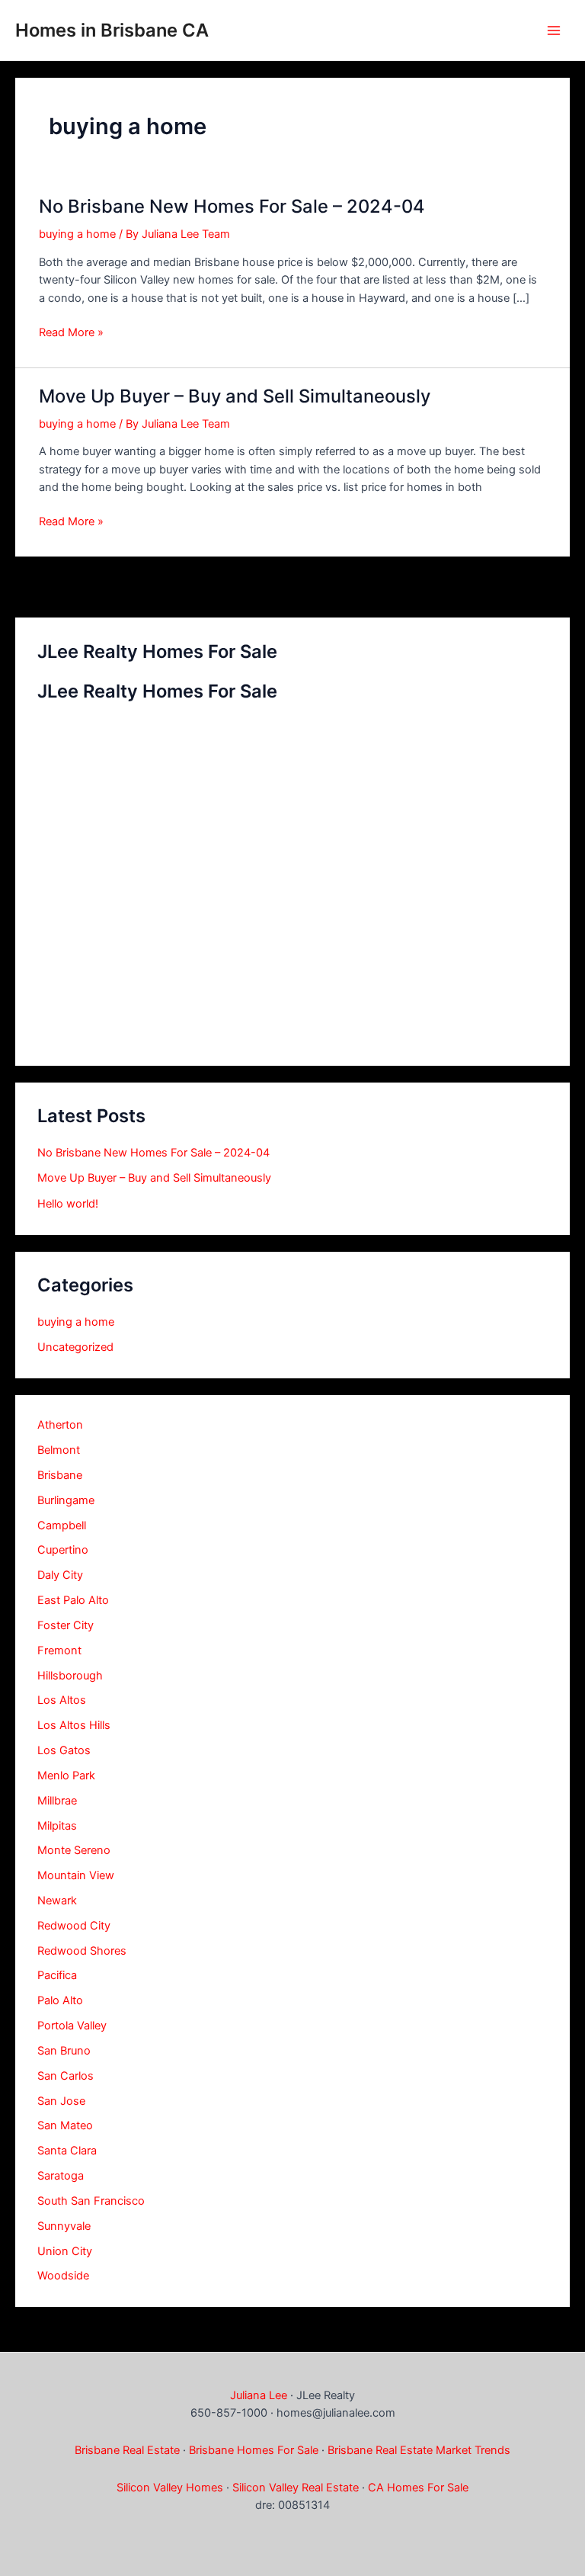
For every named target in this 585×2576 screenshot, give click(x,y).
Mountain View (76, 1875)
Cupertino (63, 1550)
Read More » (71, 333)
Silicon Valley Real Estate (296, 2488)
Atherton (60, 1425)
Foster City (66, 1625)
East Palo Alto (73, 1600)
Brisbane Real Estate (127, 2450)
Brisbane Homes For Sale (254, 2450)
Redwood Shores (82, 1951)
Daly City (60, 1575)
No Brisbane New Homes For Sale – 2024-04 (153, 1153)
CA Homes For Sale (418, 2488)
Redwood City (74, 1926)
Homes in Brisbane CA (112, 30)
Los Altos (62, 1700)
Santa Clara (67, 2151)
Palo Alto (60, 2000)
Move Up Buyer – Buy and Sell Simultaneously (154, 1178)
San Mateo (65, 2125)
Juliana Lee (259, 2395)
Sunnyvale (64, 2226)
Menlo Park (66, 1776)
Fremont (59, 1651)
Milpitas (57, 1826)
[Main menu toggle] (554, 30)
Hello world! (68, 1204)
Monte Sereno (74, 1850)
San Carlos (66, 2076)
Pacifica (57, 1975)
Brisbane (60, 1475)
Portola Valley (72, 2026)
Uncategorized (75, 1347)
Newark (57, 1901)
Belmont (59, 1450)
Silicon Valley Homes (170, 2488)
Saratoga (61, 2176)
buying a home (76, 1322)
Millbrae (57, 1801)
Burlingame (66, 1500)
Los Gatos (64, 1750)
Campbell (62, 1525)
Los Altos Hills (74, 1725)
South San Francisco (91, 2201)
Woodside (63, 2276)
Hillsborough (70, 1676)
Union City (65, 2251)
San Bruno (64, 2051)
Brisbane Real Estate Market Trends (419, 2450)
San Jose (61, 2101)
